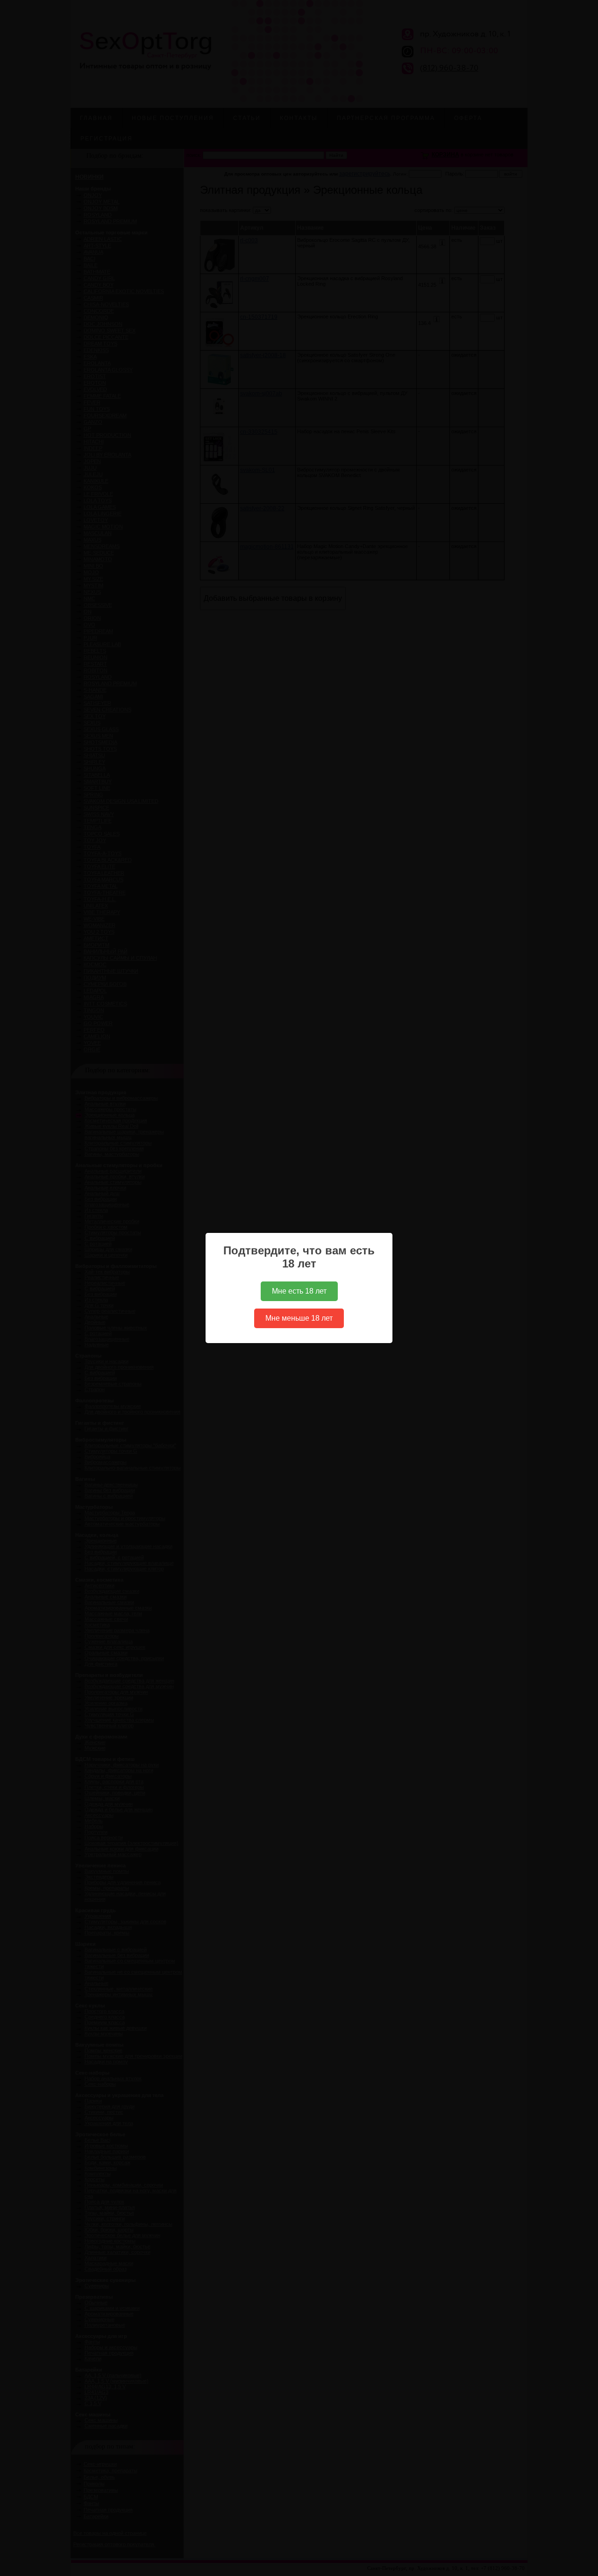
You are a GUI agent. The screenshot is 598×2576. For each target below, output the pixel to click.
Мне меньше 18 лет (299, 1318)
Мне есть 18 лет (299, 1291)
